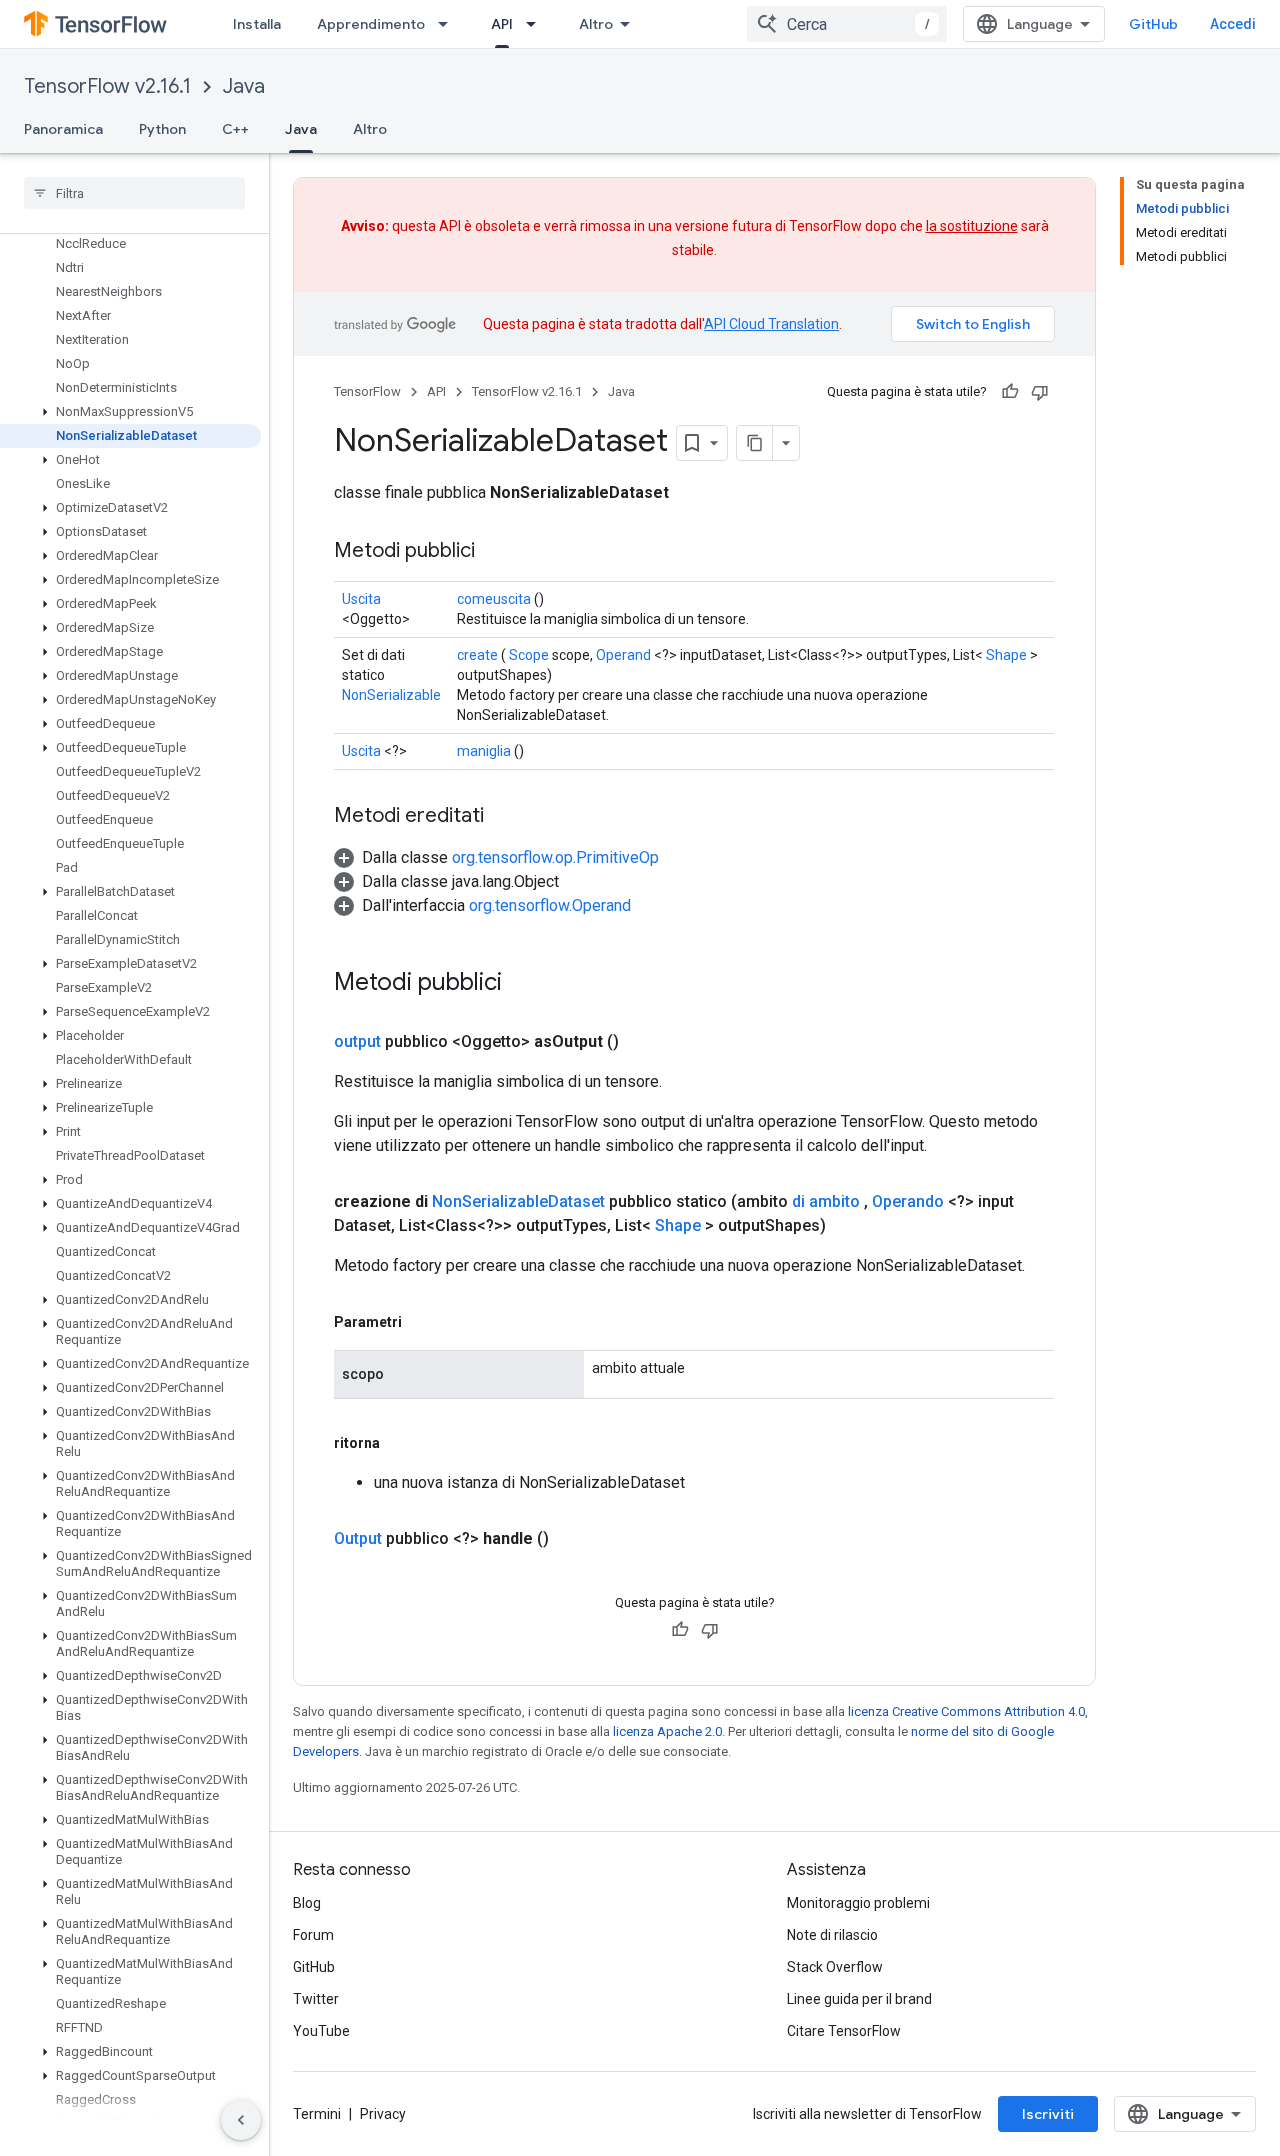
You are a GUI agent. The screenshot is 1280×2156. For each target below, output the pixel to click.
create (477, 655)
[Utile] (1010, 392)
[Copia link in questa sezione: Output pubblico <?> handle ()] (573, 1539)
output (357, 1041)
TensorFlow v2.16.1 (107, 86)
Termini (317, 2114)
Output (358, 1538)
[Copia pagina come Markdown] (755, 443)
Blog (307, 1903)
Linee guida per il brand (859, 1999)
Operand (623, 655)
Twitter (316, 1999)
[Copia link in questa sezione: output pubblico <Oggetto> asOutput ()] (643, 1042)
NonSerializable (391, 695)
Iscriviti (1048, 2114)
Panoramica (63, 129)
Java (244, 86)
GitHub (1153, 24)
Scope (529, 655)
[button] (130, 412)
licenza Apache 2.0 (667, 1731)
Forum (313, 1935)
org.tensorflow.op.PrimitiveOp (555, 857)
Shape (1006, 655)
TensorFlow (367, 391)
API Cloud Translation (771, 324)
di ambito (826, 1201)
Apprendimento (371, 24)
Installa (257, 24)
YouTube (321, 2031)
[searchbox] (134, 193)
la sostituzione (972, 226)
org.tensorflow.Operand (550, 905)
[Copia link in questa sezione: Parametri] (422, 1322)
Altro (596, 24)
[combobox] (847, 24)
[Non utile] (1040, 392)
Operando (908, 1201)
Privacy (383, 2114)
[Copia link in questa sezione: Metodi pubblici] (495, 552)
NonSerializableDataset (518, 1201)
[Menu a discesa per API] (537, 24)
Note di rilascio (832, 1935)
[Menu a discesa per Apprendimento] (449, 24)
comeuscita (494, 599)
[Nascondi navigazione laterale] (241, 2120)
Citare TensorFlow (844, 2031)
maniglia (484, 751)
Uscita (361, 599)
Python (162, 129)
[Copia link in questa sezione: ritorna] (400, 1443)
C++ (235, 129)
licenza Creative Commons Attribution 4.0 (966, 1711)
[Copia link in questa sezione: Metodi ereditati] (504, 817)
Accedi (1233, 24)
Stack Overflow (835, 1967)
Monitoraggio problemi (858, 1903)
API (502, 24)
